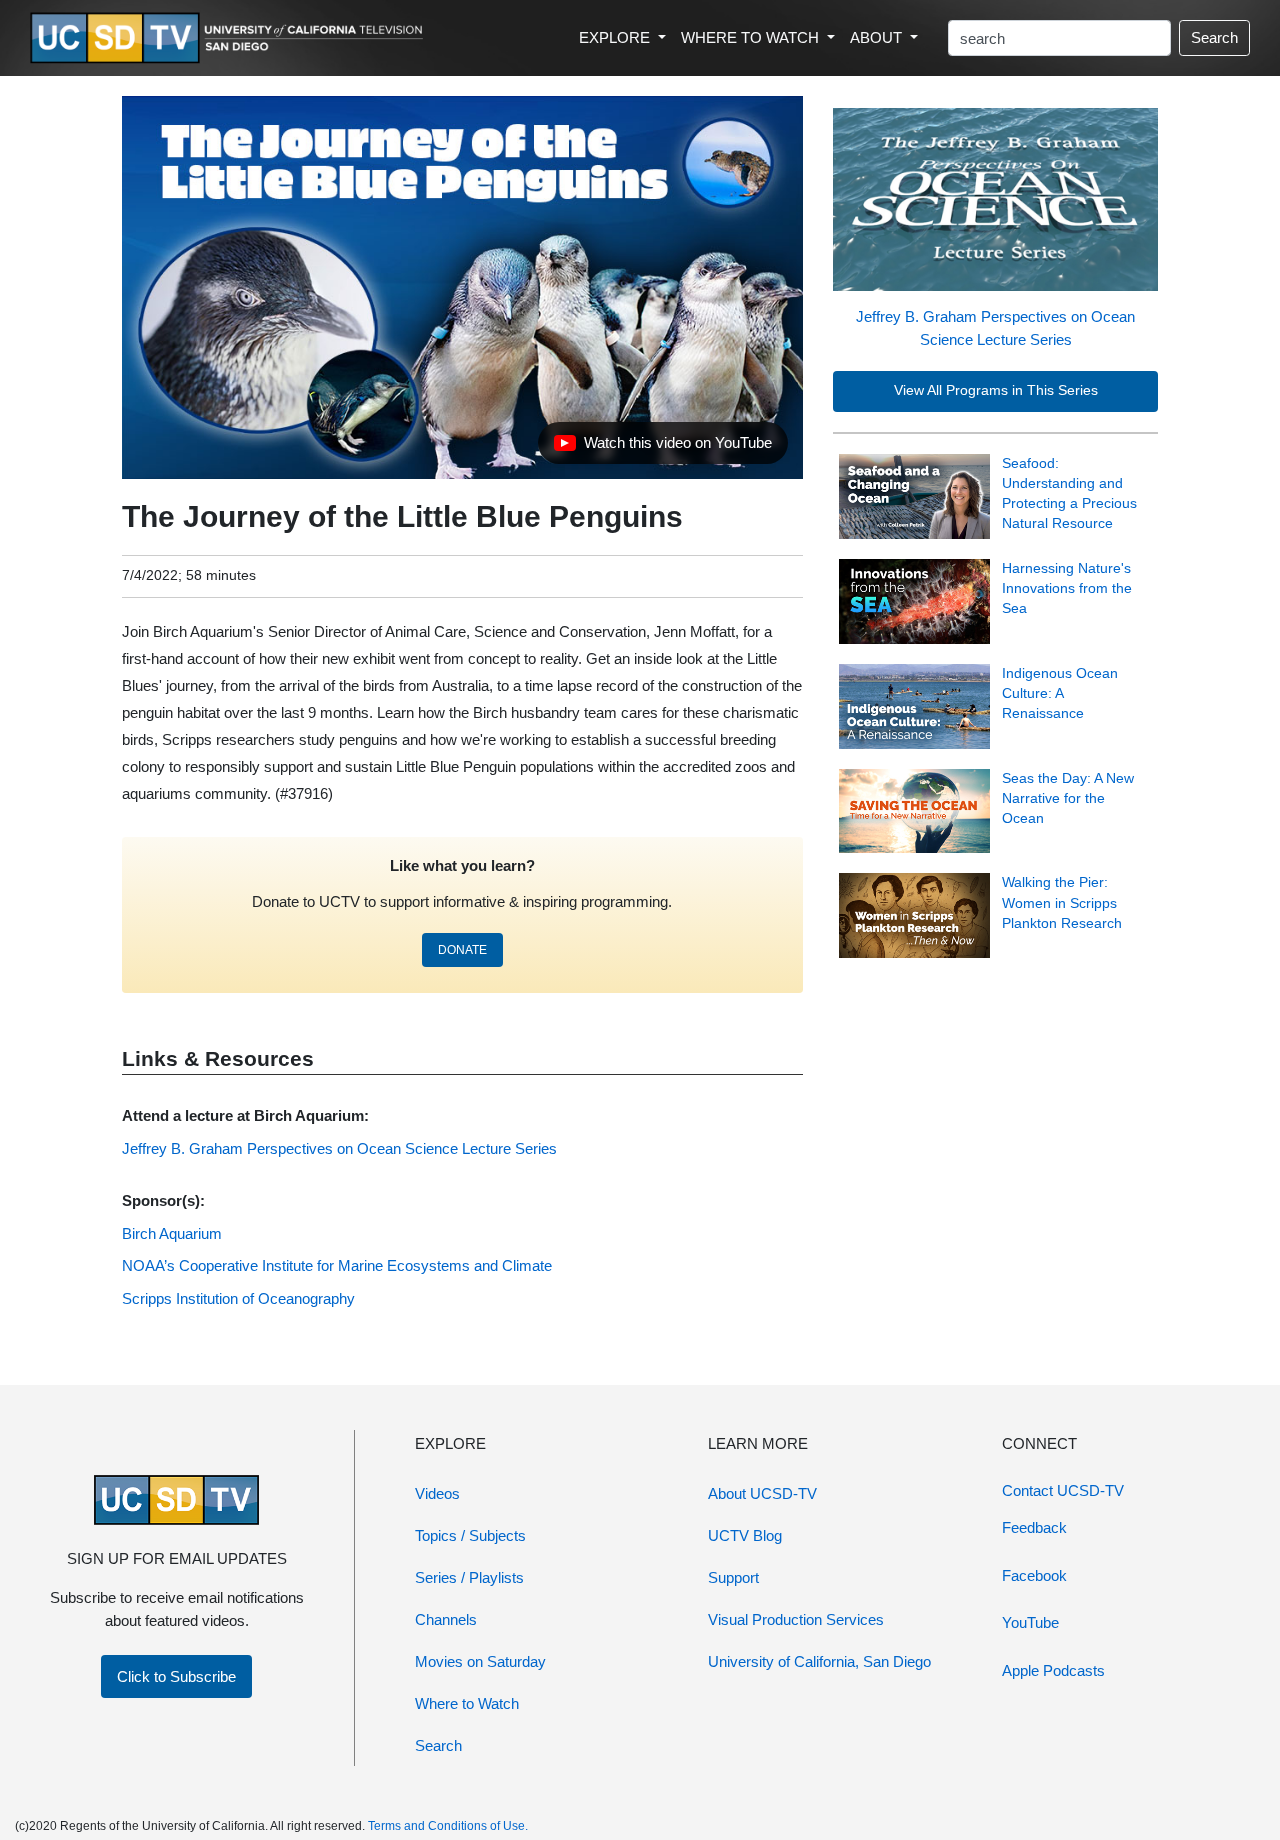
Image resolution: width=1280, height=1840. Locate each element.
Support (733, 1577)
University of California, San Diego (819, 1661)
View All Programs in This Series (996, 390)
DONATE (462, 950)
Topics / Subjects (470, 1535)
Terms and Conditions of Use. (448, 1826)
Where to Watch (467, 1703)
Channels (446, 1619)
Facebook (1034, 1575)
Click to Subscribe (176, 1676)
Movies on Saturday (480, 1661)
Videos (437, 1493)
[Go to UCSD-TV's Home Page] (230, 38)
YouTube (1030, 1622)
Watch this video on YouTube (662, 448)
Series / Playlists (469, 1577)
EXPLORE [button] (616, 37)
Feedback (1034, 1527)
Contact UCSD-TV (1063, 1490)
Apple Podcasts (1053, 1670)
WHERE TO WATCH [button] (752, 37)
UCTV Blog (745, 1535)
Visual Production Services (796, 1619)
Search (1214, 37)
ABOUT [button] (878, 37)
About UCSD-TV (762, 1493)
